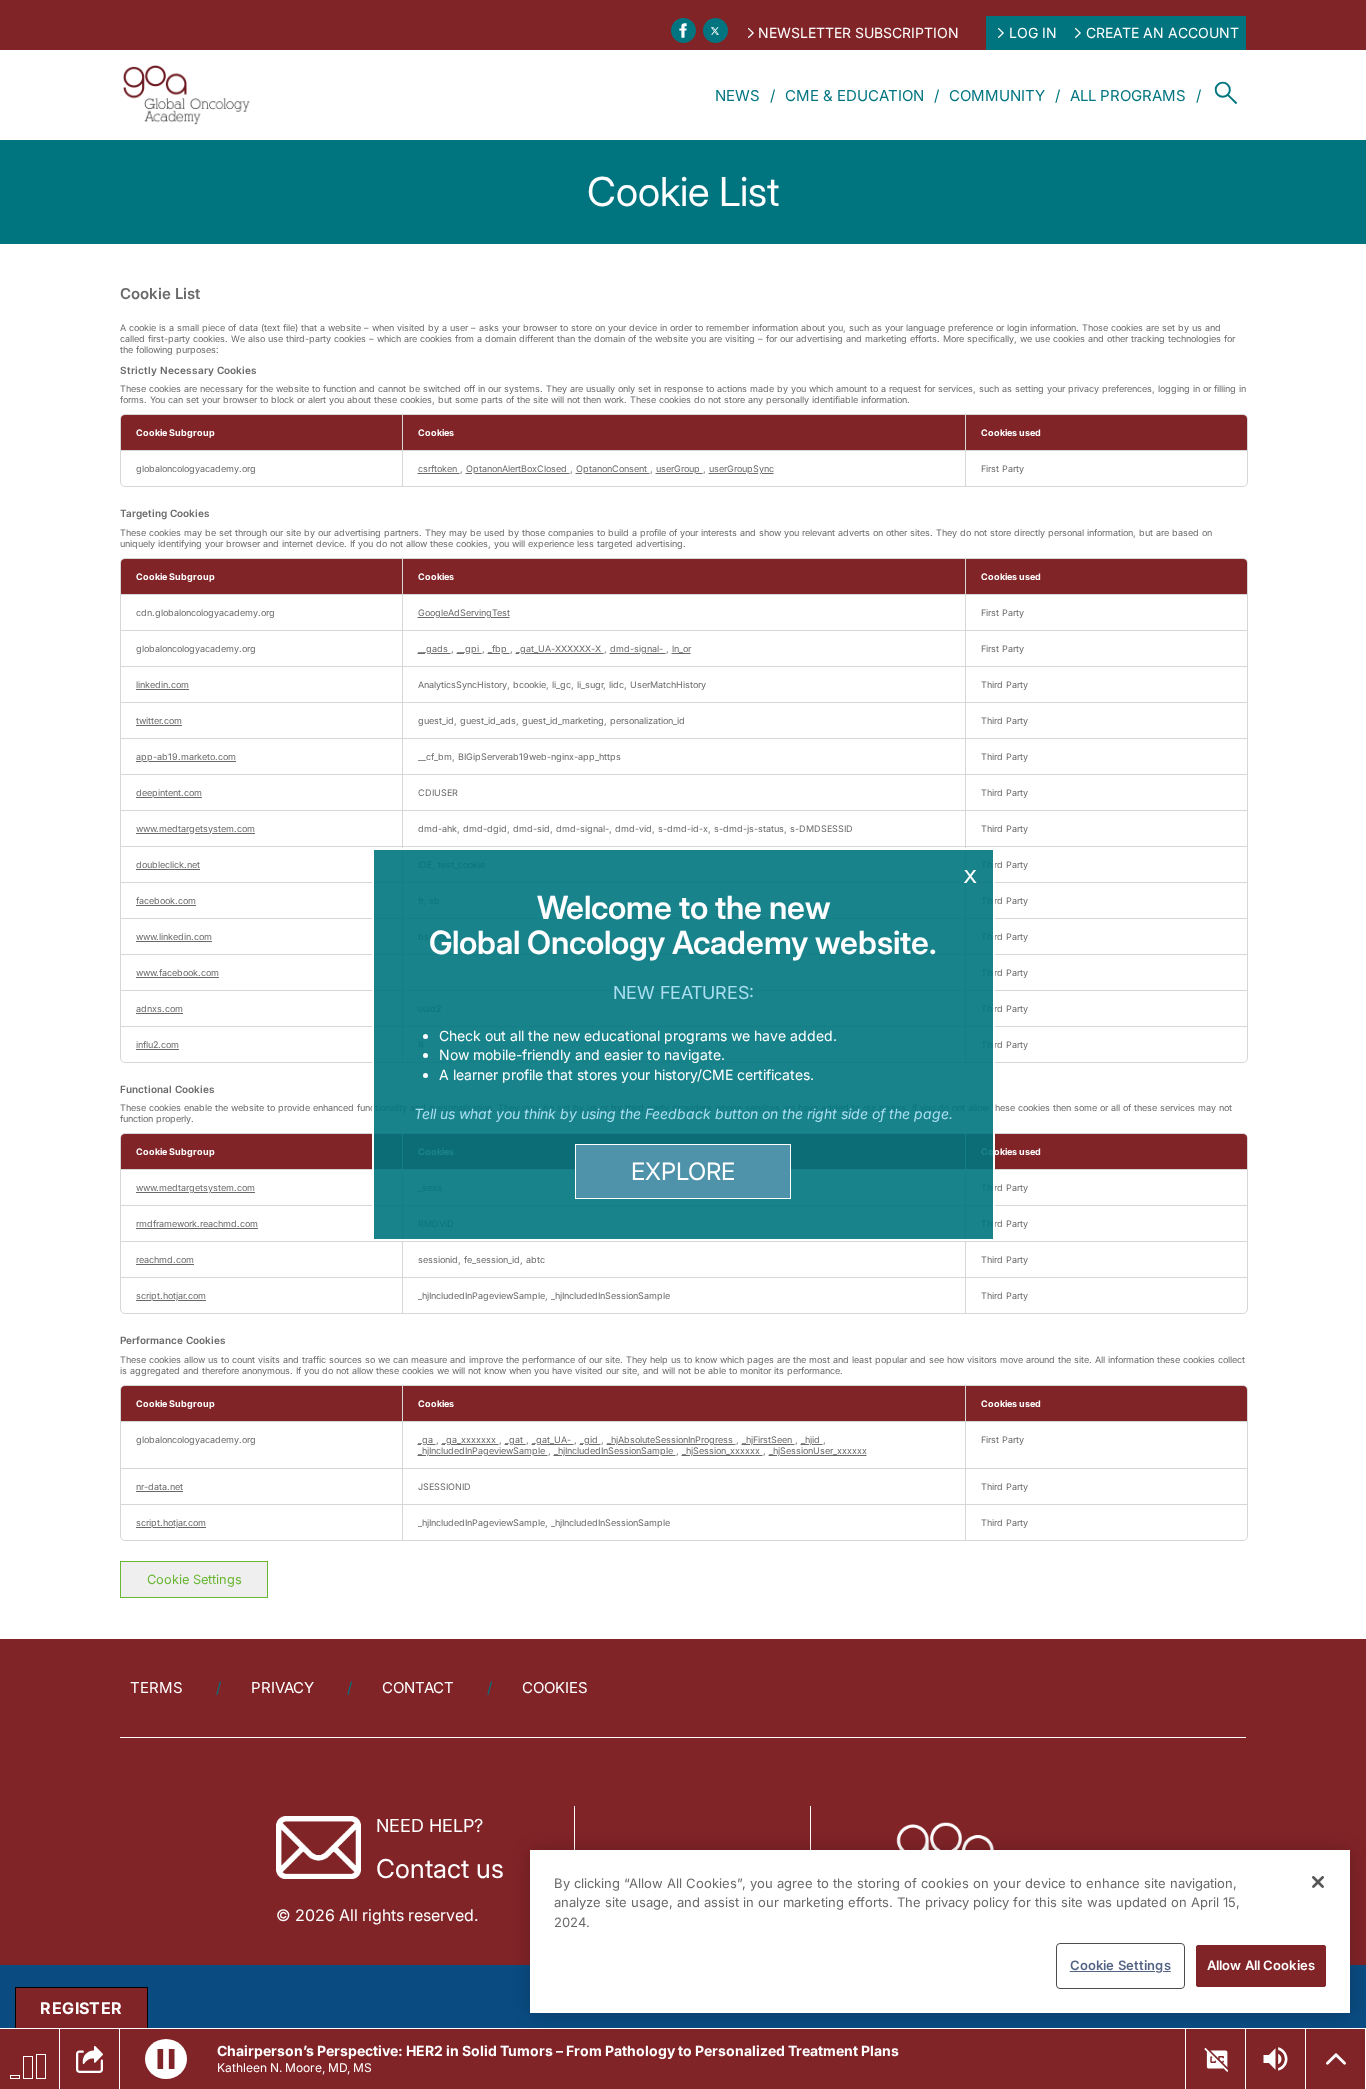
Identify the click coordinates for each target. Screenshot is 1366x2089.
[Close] (1318, 1882)
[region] (940, 1931)
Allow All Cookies (1261, 1965)
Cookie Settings (1120, 1965)
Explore (683, 1171)
